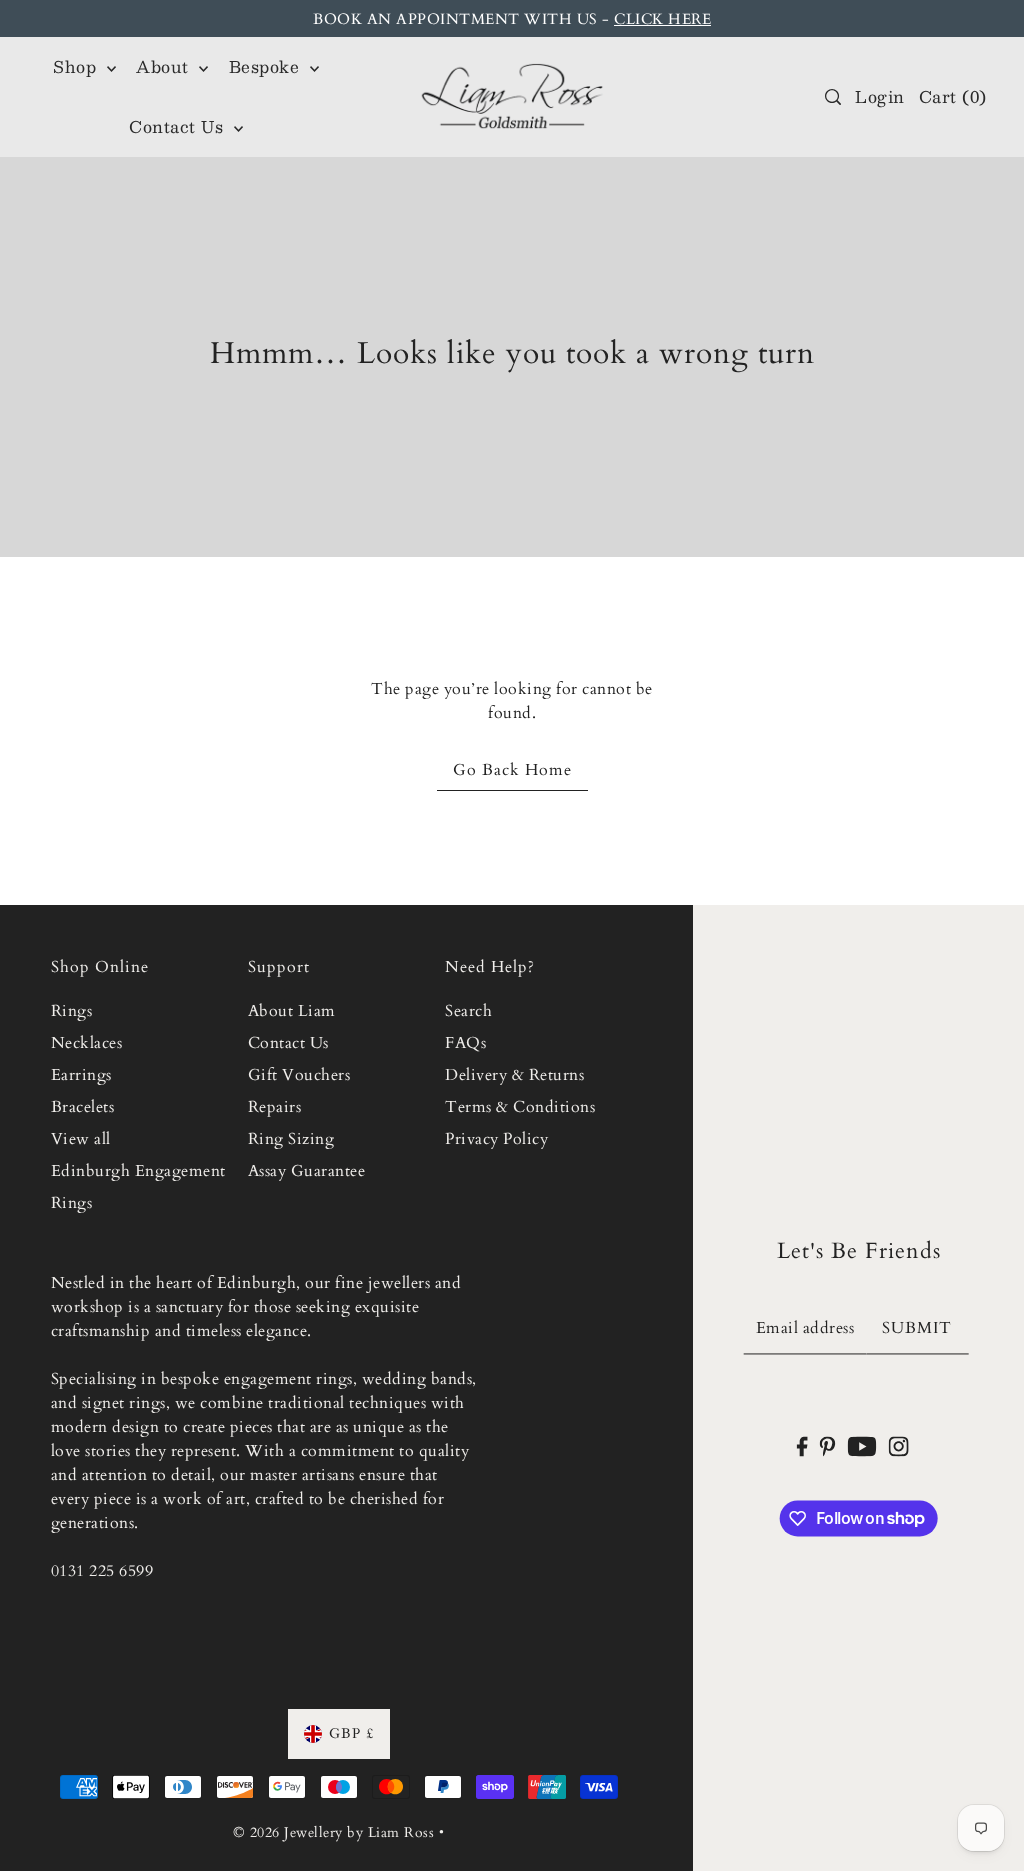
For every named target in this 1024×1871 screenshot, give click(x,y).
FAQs (465, 1043)
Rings (72, 1011)
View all (81, 1139)
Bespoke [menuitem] (267, 66)
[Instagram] (899, 1445)
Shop (77, 66)
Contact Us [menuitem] (179, 126)
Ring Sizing (291, 1139)
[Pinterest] (828, 1445)
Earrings (81, 1075)
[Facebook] (801, 1445)
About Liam (292, 1011)
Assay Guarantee (307, 1171)
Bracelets (83, 1107)
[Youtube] (862, 1445)
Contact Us (288, 1043)
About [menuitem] (165, 66)
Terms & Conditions (520, 1107)
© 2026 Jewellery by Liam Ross (334, 1832)
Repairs (275, 1107)
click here (662, 19)
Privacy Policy (496, 1139)
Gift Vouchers (299, 1075)
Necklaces (87, 1043)
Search (468, 1011)
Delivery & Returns (514, 1075)
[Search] (833, 97)
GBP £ (351, 1733)
